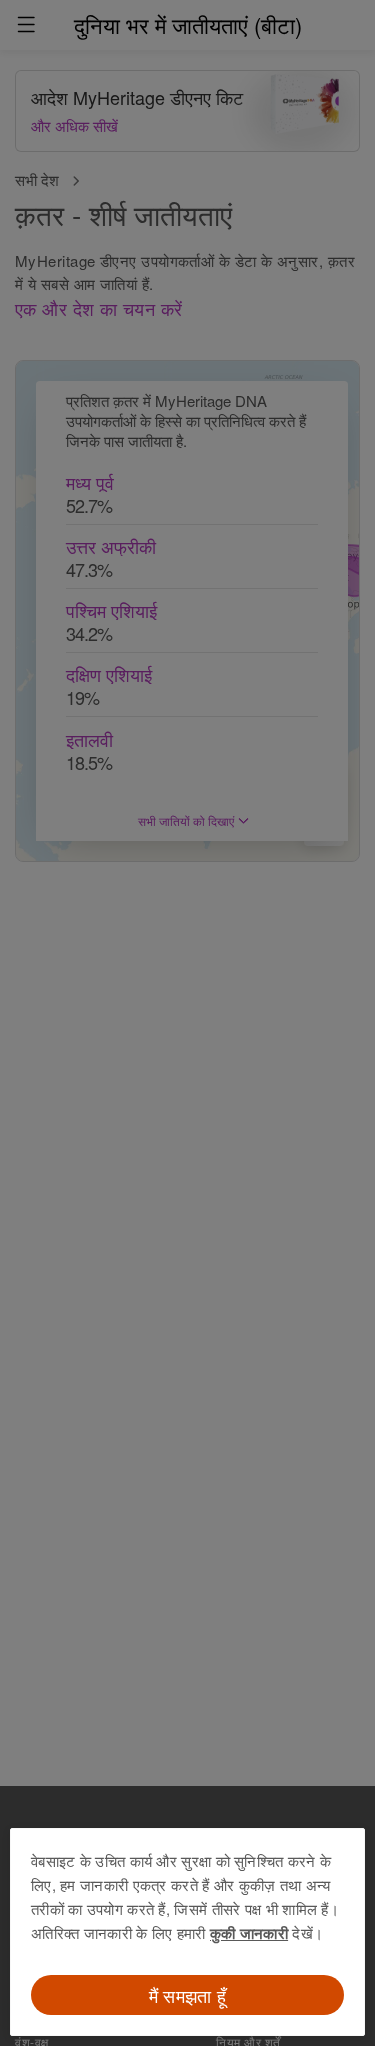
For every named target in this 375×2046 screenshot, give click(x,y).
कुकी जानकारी (249, 1933)
